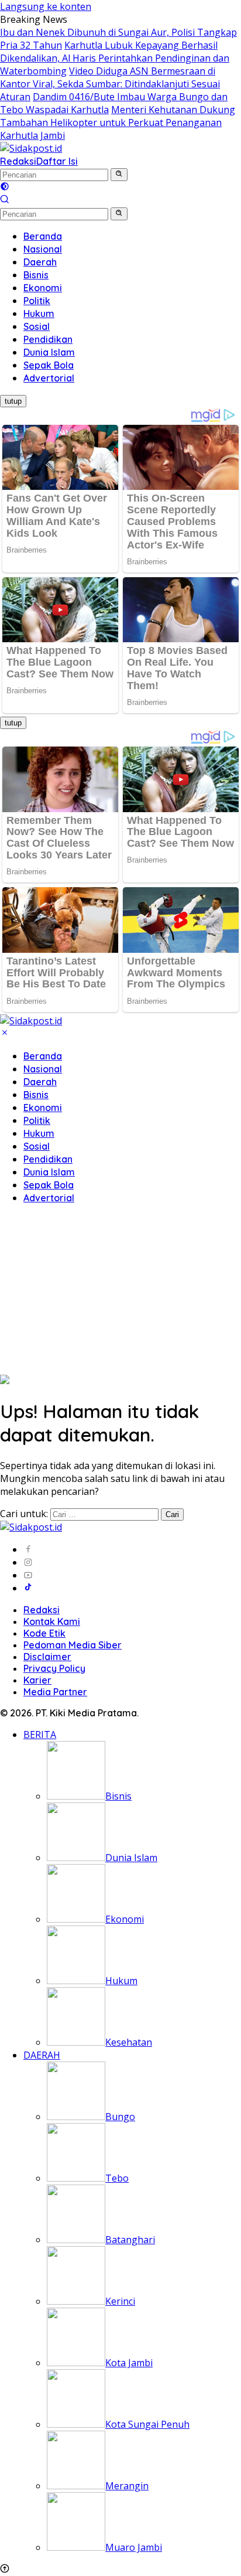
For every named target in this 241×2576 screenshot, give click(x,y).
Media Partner (55, 1692)
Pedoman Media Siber (73, 1645)
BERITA (40, 1735)
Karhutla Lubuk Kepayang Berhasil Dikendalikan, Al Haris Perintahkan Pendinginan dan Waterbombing (115, 58)
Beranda (43, 1056)
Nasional (43, 1069)
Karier (37, 1680)
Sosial (37, 1146)
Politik (37, 1120)
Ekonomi (43, 1108)
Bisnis (36, 1095)
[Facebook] (28, 1549)
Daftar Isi (57, 161)
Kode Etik (44, 1633)
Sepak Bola (49, 1185)
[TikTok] (28, 1588)
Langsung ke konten (46, 6)
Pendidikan (48, 1159)
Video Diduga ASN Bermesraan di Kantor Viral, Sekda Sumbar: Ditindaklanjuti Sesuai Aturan (110, 84)
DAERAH (42, 2055)
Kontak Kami (52, 1621)
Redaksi (18, 161)
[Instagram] (28, 1562)
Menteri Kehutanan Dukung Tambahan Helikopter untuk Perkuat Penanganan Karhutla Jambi (118, 122)
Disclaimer (47, 1657)
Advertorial (49, 1198)
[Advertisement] (120, 1291)
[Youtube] (28, 1575)
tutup (13, 401)
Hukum (39, 1133)
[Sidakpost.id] (31, 148)
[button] (119, 175)
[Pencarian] (5, 200)
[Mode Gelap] (5, 188)
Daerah (40, 1082)
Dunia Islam (49, 1172)
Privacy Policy (54, 1668)
